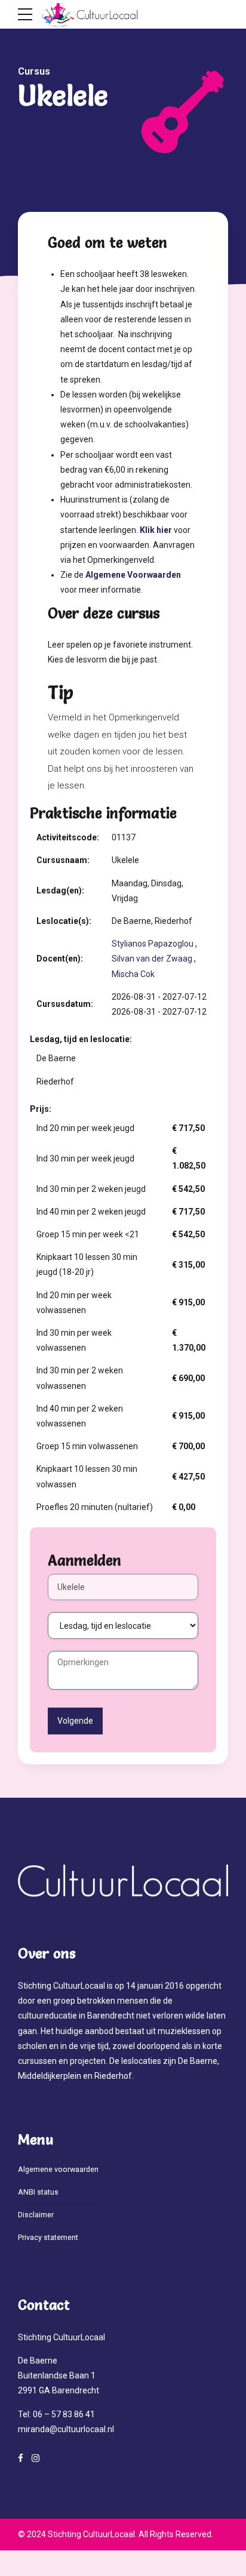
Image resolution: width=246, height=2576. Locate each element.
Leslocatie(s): (64, 921)
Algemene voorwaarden (58, 2169)
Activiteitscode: (68, 837)
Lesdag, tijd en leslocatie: (81, 1039)
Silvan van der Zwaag (152, 959)
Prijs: (41, 1109)
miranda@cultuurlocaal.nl (66, 2429)
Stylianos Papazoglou (153, 944)
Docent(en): (60, 959)
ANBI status (38, 2192)
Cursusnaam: (63, 860)
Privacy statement (48, 2237)
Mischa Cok (133, 974)
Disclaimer (36, 2215)
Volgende (75, 1721)
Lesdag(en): (60, 890)
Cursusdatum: (65, 1004)
